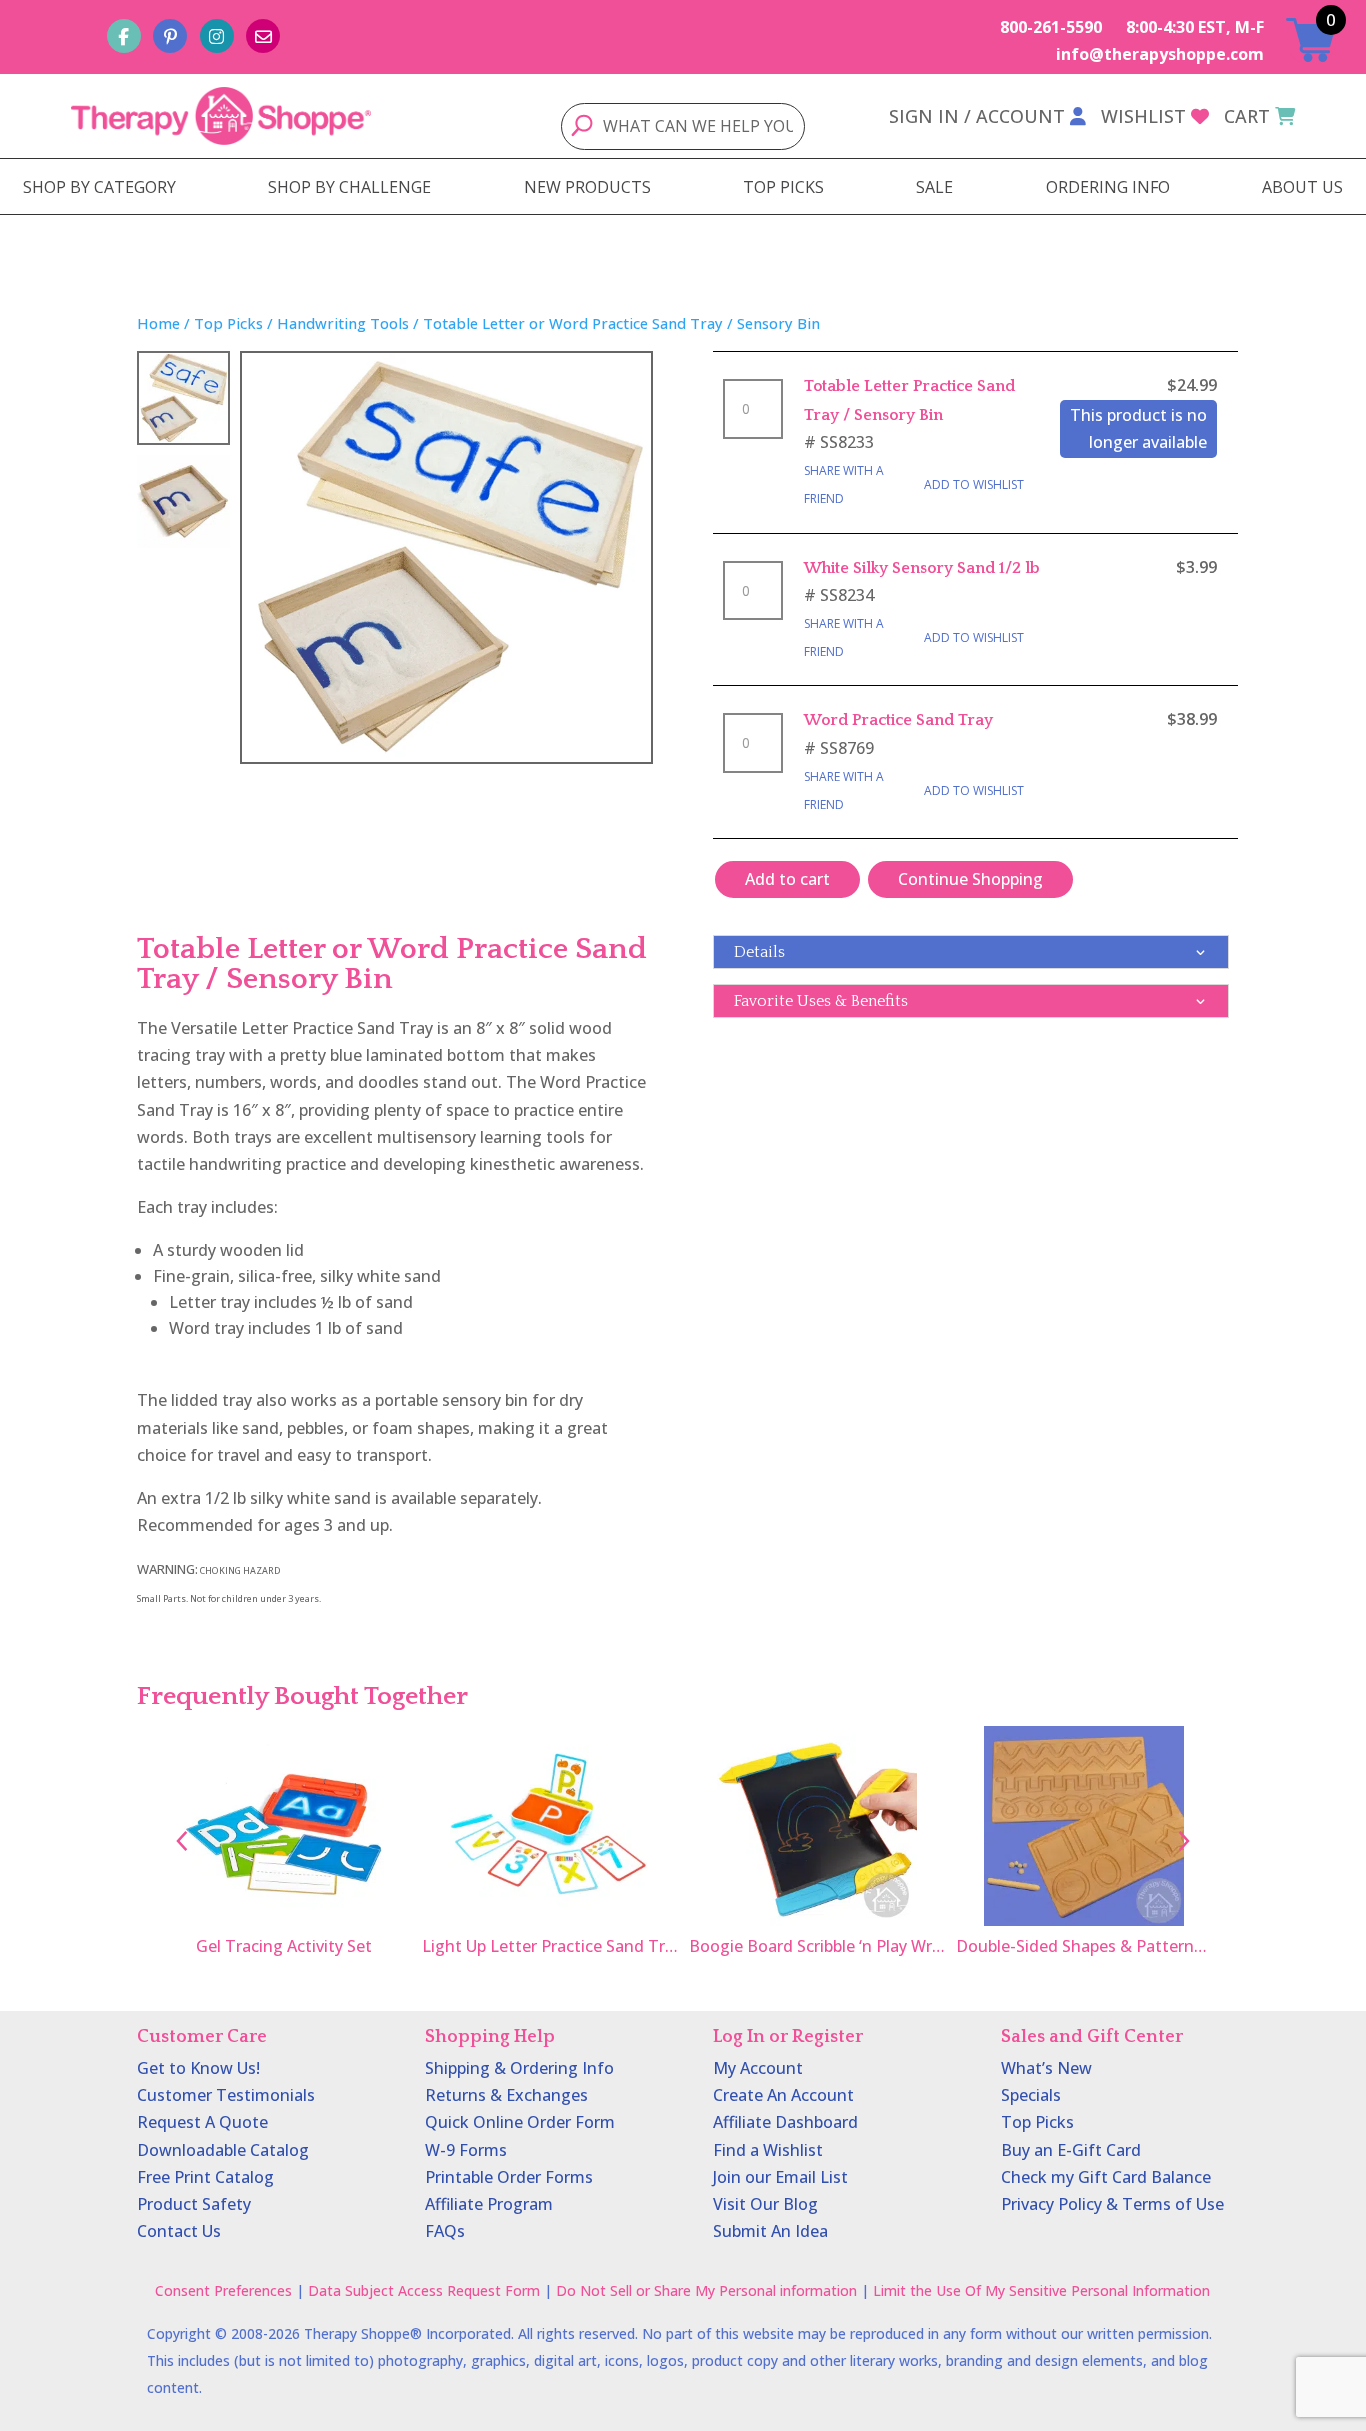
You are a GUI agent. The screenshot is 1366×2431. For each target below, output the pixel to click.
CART (1247, 116)
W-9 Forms (466, 2150)
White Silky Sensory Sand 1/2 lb (922, 568)
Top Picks (228, 323)
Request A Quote (202, 2122)
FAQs (445, 2231)
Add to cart (787, 879)
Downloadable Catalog (223, 2150)
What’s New (1046, 2068)
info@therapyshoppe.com (1160, 54)
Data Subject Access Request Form (424, 2290)
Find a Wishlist (768, 2150)
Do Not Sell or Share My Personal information (706, 2290)
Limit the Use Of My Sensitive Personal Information (1041, 2290)
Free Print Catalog (205, 2177)
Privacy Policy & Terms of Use (1112, 2204)
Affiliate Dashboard (785, 2122)
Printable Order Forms (509, 2177)
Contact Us (179, 2231)
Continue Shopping (970, 879)
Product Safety (194, 2204)
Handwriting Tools (343, 323)
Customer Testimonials (226, 2095)
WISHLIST (1143, 116)
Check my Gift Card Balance (1106, 2177)
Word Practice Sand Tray (898, 720)
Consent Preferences (223, 2290)
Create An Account (783, 2095)
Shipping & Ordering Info (519, 2068)
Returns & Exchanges (506, 2095)
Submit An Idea (770, 2231)
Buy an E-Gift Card (1071, 2150)
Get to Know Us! (198, 2068)
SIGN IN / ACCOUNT (977, 116)
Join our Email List (780, 2177)
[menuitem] (99, 187)
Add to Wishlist (974, 484)
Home (158, 323)
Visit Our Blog (765, 2204)
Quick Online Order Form (520, 2122)
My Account (758, 2068)
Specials (1031, 2095)
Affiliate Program (489, 2204)
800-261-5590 (1051, 27)
